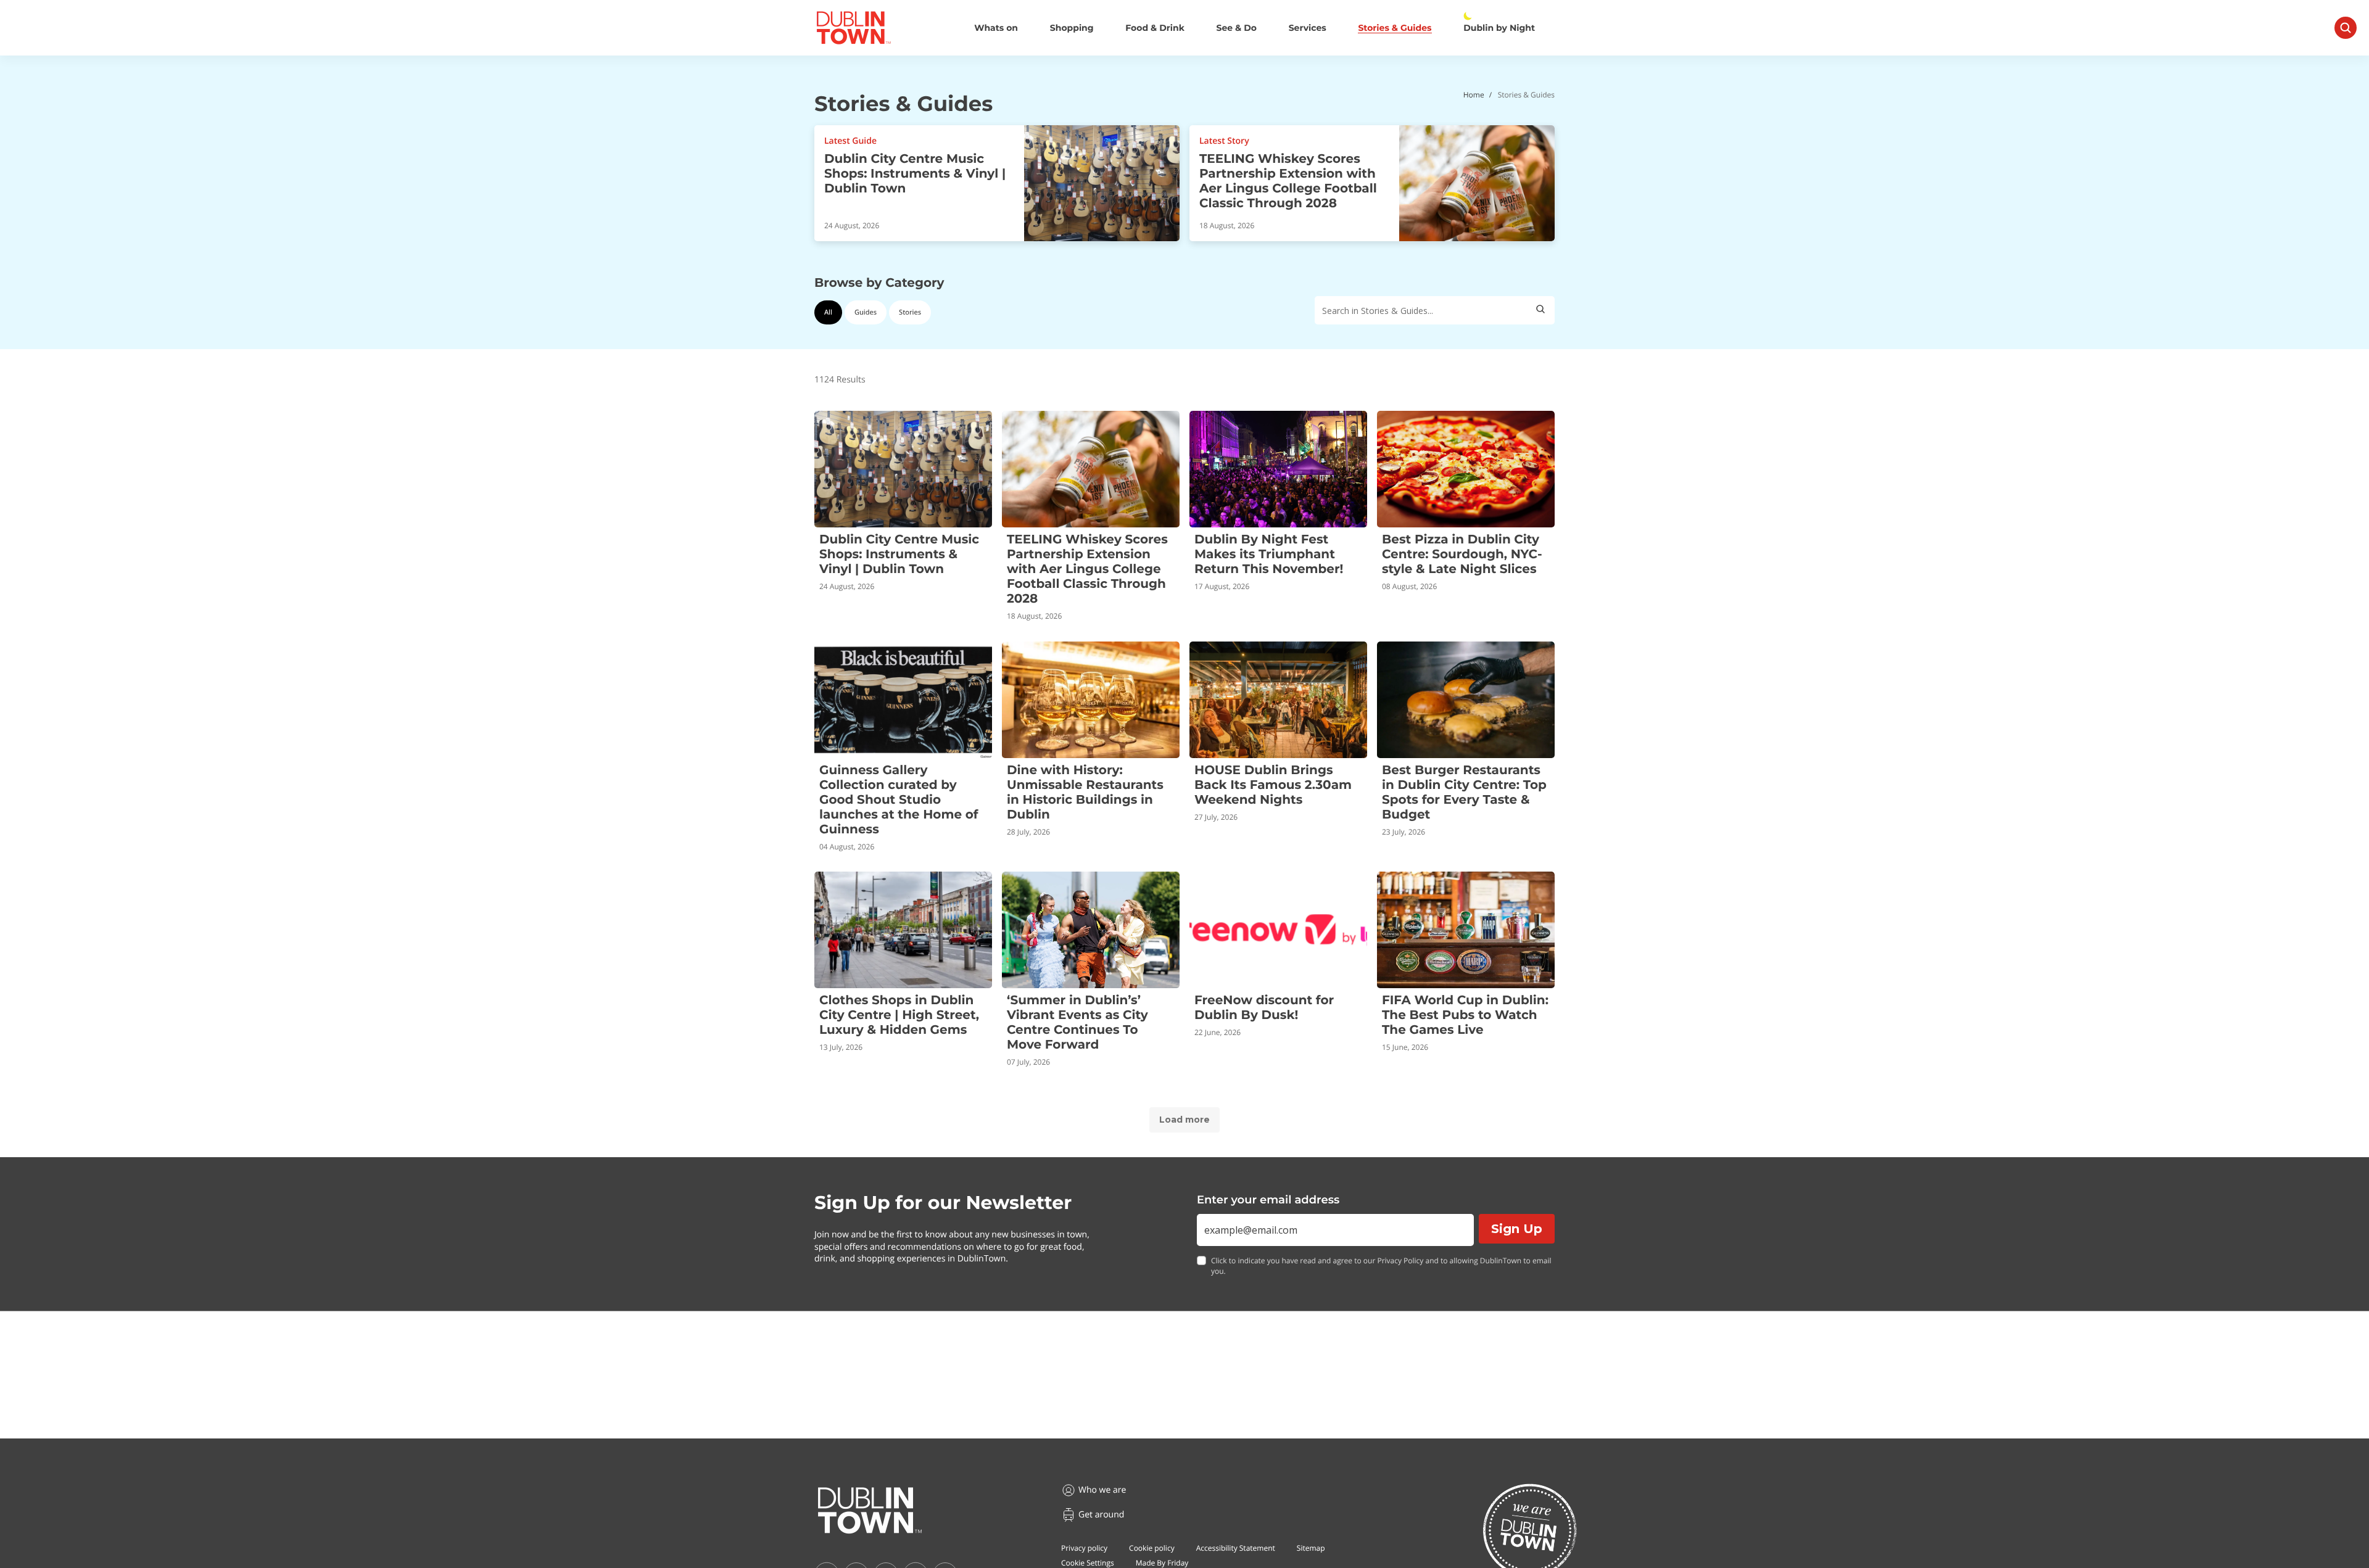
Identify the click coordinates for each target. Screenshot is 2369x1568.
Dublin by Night (1499, 28)
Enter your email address (1268, 1200)
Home (1474, 95)
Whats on (996, 28)
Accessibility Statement (1236, 1548)
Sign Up (1517, 1229)
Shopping (1072, 28)
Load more (1184, 1120)
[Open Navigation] (2346, 28)
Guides (866, 312)
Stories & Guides (1395, 28)
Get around (1101, 1515)
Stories (910, 312)
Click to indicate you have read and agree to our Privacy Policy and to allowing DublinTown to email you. (1381, 1266)
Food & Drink (1155, 28)
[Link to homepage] (854, 28)
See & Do (1237, 28)
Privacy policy (1084, 1548)
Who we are (1102, 1490)
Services (1308, 28)
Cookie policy (1152, 1548)
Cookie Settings (1088, 1563)
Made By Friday (1162, 1563)
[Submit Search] (1540, 310)
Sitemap (1311, 1548)
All (828, 312)
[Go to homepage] (870, 1511)
